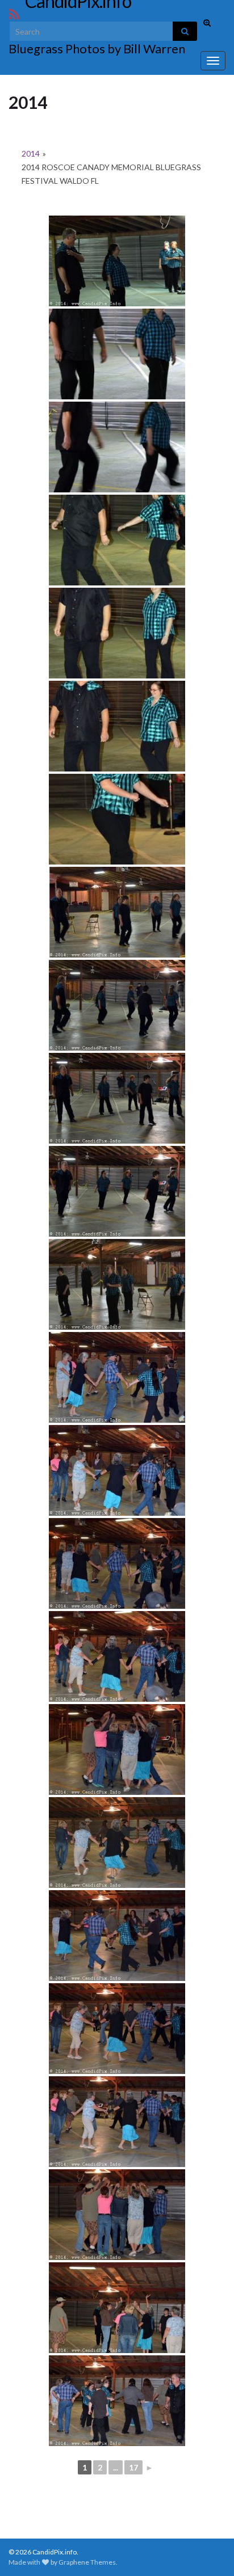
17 (133, 2467)
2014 (31, 153)
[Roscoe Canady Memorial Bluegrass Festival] (117, 261)
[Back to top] (208, 2550)
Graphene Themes (87, 2562)
